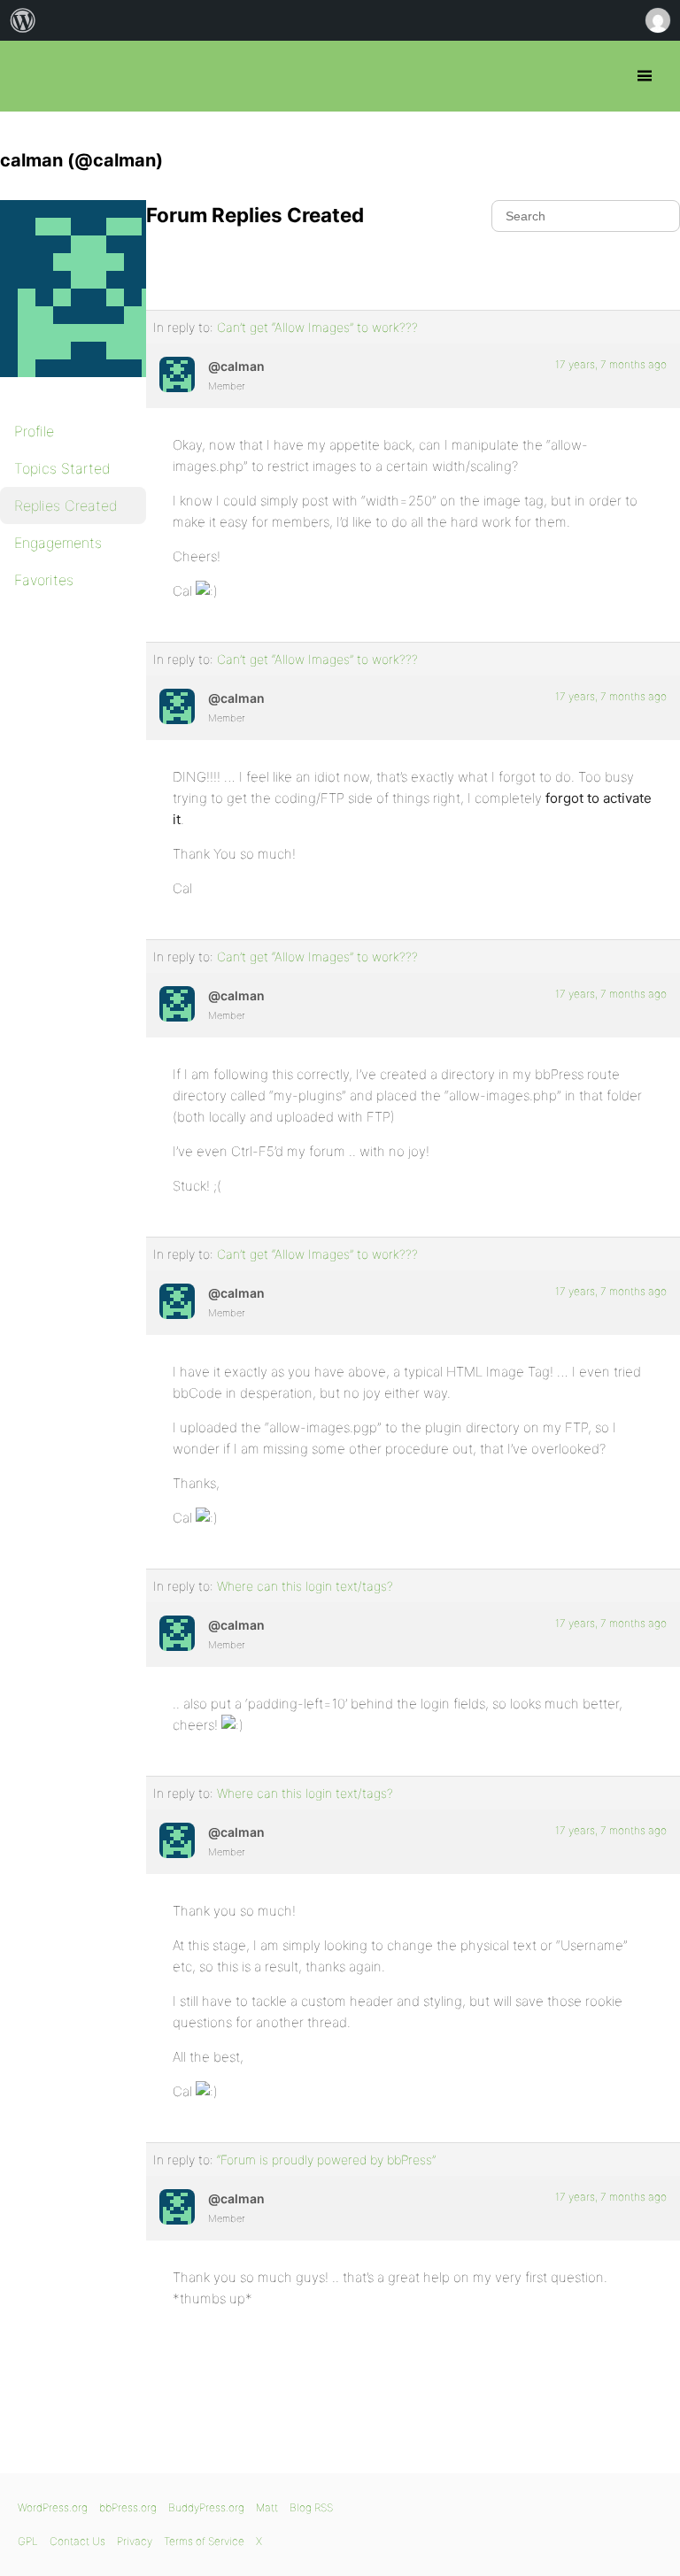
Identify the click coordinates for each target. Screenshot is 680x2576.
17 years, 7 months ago (611, 364)
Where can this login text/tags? (305, 1586)
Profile (34, 431)
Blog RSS (311, 2507)
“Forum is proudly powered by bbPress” (326, 2160)
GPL (28, 2541)
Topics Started (62, 468)
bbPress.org (29, 76)
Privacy (135, 2541)
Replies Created (66, 505)
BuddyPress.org (206, 2507)
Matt (267, 2507)
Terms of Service (204, 2541)
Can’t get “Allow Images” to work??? (317, 327)
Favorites (44, 580)
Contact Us (77, 2541)
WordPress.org (53, 2507)
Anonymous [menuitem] (657, 20)
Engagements (58, 543)
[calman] (89, 389)
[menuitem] (23, 20)
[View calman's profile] (177, 374)
